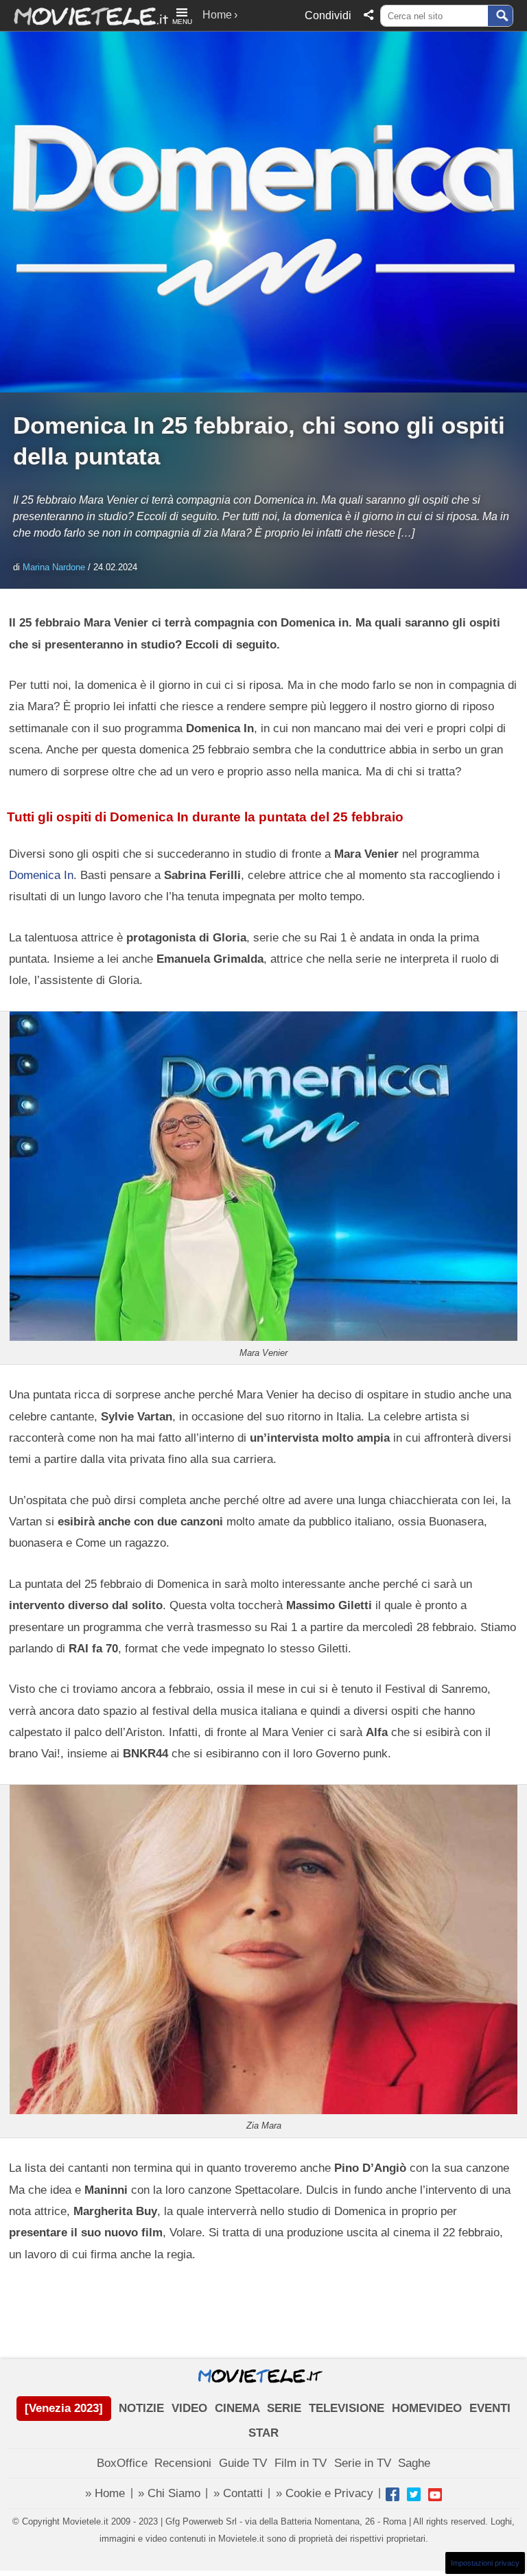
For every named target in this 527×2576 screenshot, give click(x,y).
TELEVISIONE (347, 2408)
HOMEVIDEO (427, 2408)
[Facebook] (393, 2494)
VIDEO (189, 2408)
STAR (263, 2433)
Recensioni (183, 2463)
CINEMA (237, 2408)
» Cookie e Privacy (325, 2493)
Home (217, 15)
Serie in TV (363, 2463)
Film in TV (301, 2463)
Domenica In (41, 875)
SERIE (284, 2408)
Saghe (414, 2463)
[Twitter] (414, 2494)
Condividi (328, 15)
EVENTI (490, 2408)
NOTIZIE (141, 2408)
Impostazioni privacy (485, 2563)
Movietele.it (84, 15)
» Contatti (238, 2493)
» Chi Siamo (169, 2493)
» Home (105, 2493)
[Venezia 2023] (64, 2408)
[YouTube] (435, 2494)
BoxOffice (122, 2463)
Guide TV (243, 2463)
